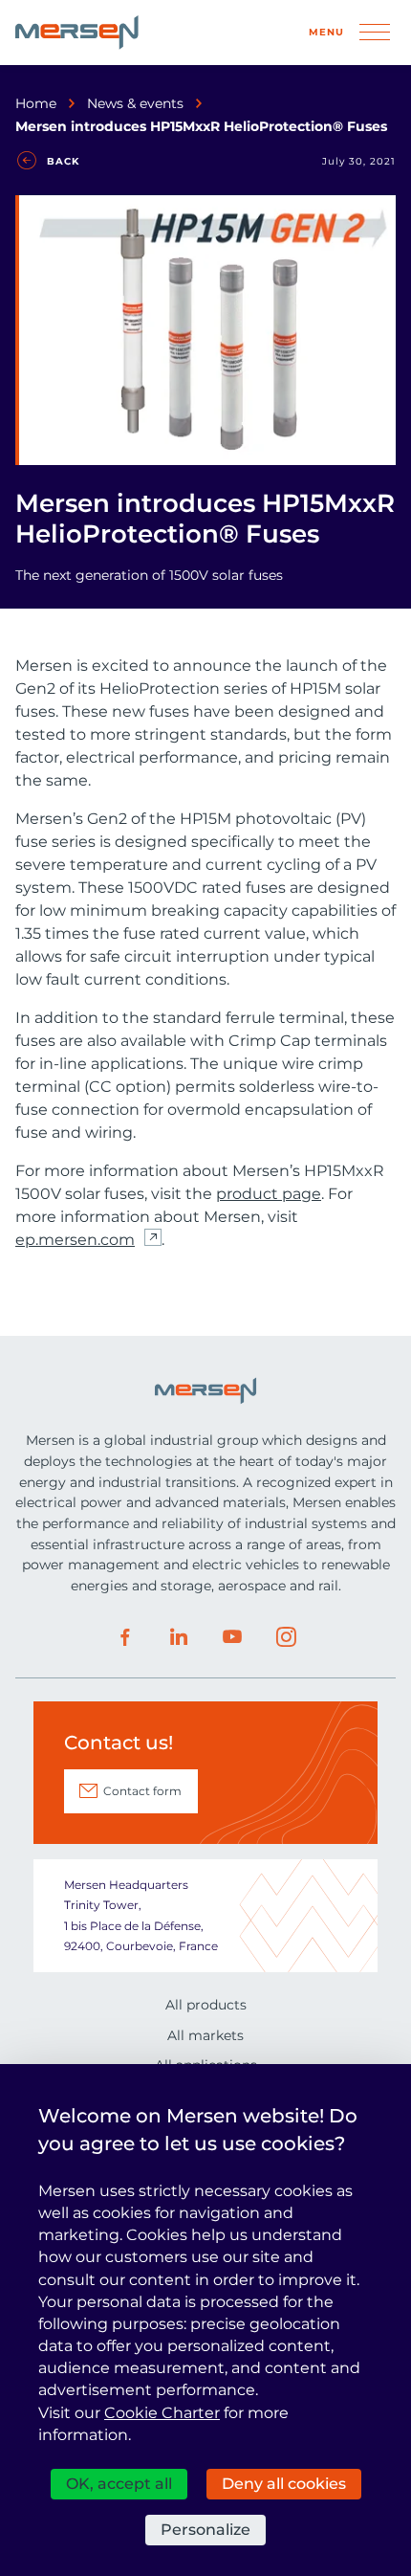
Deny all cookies (284, 2484)
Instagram (286, 1637)
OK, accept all (119, 2484)
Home (36, 103)
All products (206, 2005)
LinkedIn (179, 1637)
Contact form (142, 1791)
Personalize (205, 2530)
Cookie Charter (162, 2413)
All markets (205, 2035)
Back (63, 161)
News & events (135, 103)
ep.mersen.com (75, 1240)
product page (269, 1194)
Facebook (125, 1637)
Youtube (232, 1637)
